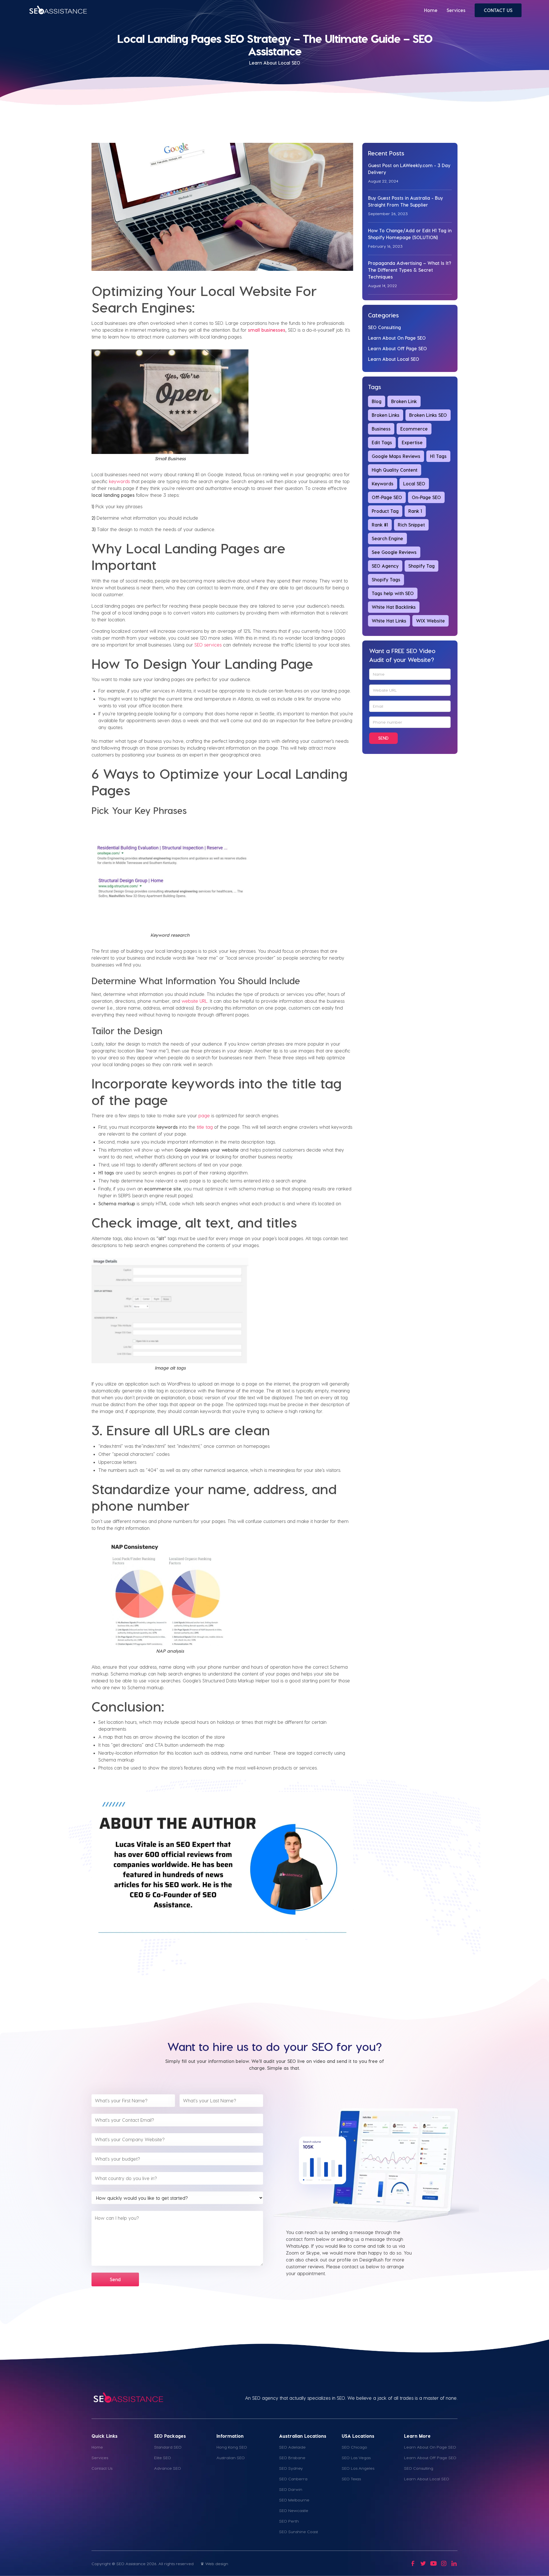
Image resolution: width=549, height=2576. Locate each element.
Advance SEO (168, 2468)
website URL (195, 1001)
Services (456, 10)
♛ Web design (214, 2564)
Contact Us (102, 2468)
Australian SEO (231, 2458)
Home (431, 10)
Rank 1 (415, 511)
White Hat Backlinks (394, 607)
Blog (377, 401)
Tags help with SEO (393, 593)
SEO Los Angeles (358, 2468)
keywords (119, 481)
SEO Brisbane (292, 2458)
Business (381, 429)
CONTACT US (498, 10)
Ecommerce (414, 429)
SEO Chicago (354, 2447)
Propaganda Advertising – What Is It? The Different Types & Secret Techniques (410, 270)
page (204, 1115)
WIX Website (430, 621)
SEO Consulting (384, 327)
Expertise (412, 442)
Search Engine (387, 538)
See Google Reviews (394, 552)
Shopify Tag (421, 566)
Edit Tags (382, 442)
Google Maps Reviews (396, 456)
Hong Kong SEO (232, 2447)
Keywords (383, 484)
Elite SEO (163, 2458)
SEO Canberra (293, 2479)
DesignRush (371, 2260)
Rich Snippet (411, 525)
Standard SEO (168, 2447)
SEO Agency (385, 566)
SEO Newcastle (294, 2510)
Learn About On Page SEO (397, 338)
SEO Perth (289, 2521)
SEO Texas (351, 2479)
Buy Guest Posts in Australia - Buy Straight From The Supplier (405, 201)
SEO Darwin (291, 2489)
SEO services (208, 645)
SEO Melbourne (294, 2500)
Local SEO (414, 484)
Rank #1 (380, 525)
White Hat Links (389, 621)
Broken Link (404, 401)
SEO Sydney (291, 2468)
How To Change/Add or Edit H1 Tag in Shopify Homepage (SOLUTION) (410, 234)
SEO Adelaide (292, 2447)
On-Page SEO (426, 497)
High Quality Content (395, 470)
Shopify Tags (386, 580)
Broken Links (386, 415)
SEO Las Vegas (356, 2458)
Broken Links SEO (428, 415)
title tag (205, 1127)
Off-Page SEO (387, 497)
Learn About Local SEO (394, 359)
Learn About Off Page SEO (397, 348)
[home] (58, 10)
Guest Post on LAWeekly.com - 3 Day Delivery (409, 169)
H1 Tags (438, 456)
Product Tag (385, 511)
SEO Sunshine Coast (299, 2532)
